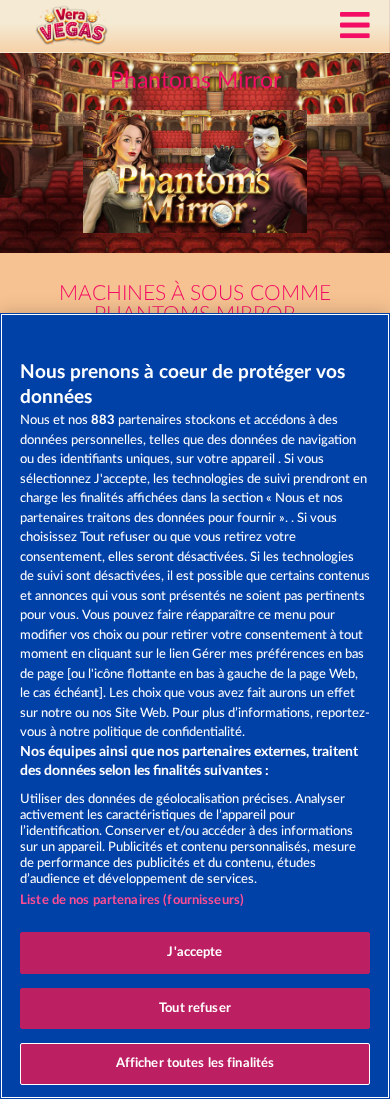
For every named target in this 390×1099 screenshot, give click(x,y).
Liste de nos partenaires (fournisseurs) (132, 900)
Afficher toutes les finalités (195, 1063)
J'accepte (194, 952)
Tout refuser (195, 1008)
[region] (195, 706)
